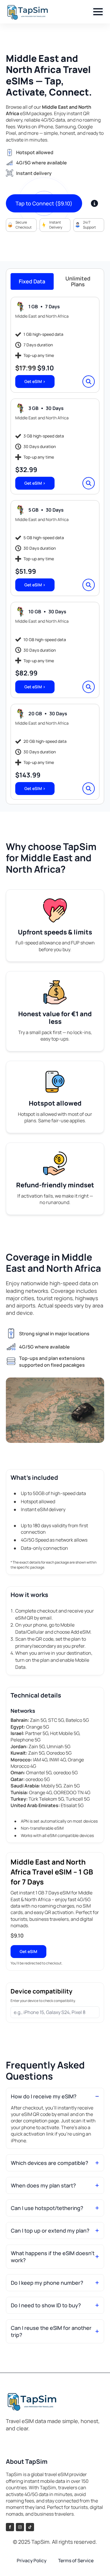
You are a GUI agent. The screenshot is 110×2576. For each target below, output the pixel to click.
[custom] (30, 2527)
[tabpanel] (55, 548)
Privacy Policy (32, 2560)
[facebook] (10, 2527)
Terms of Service (76, 2560)
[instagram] (20, 2527)
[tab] (32, 281)
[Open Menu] (98, 12)
